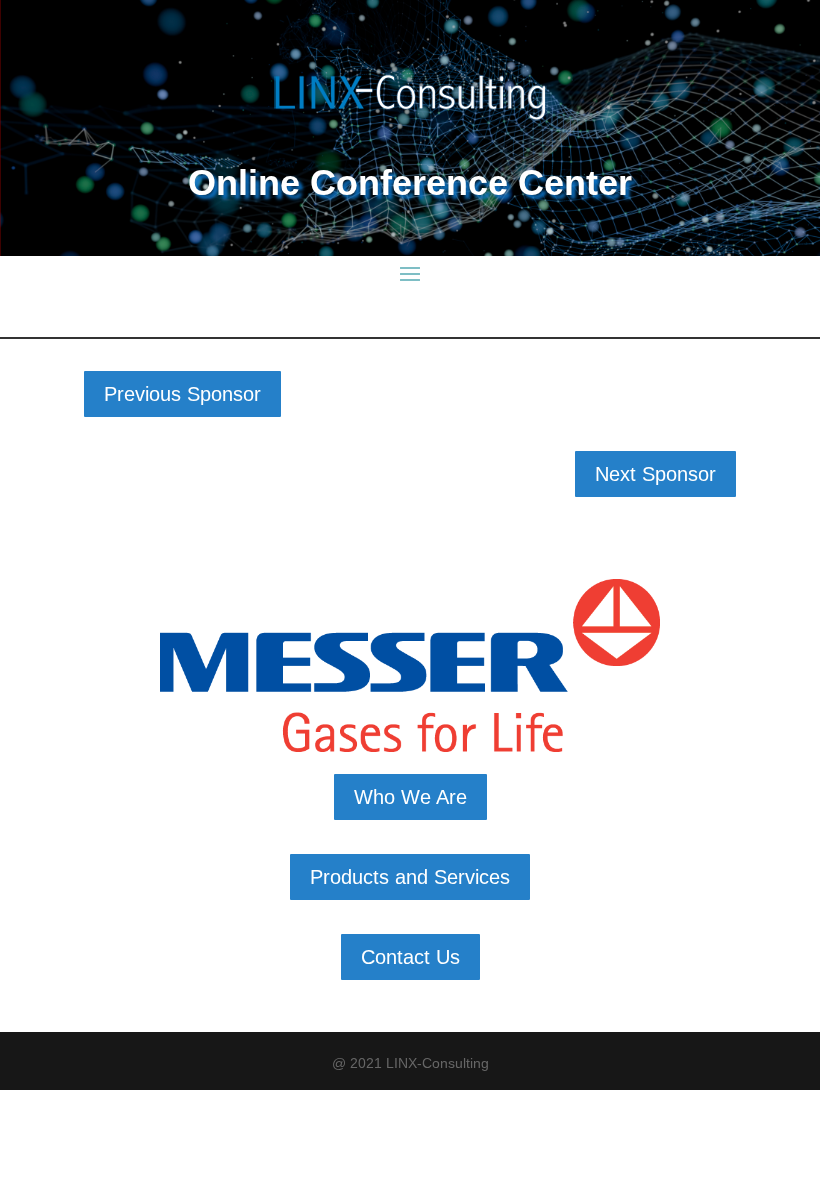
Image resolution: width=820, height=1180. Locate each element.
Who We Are (410, 797)
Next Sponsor (655, 474)
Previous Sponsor (182, 394)
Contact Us (410, 957)
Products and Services (410, 877)
